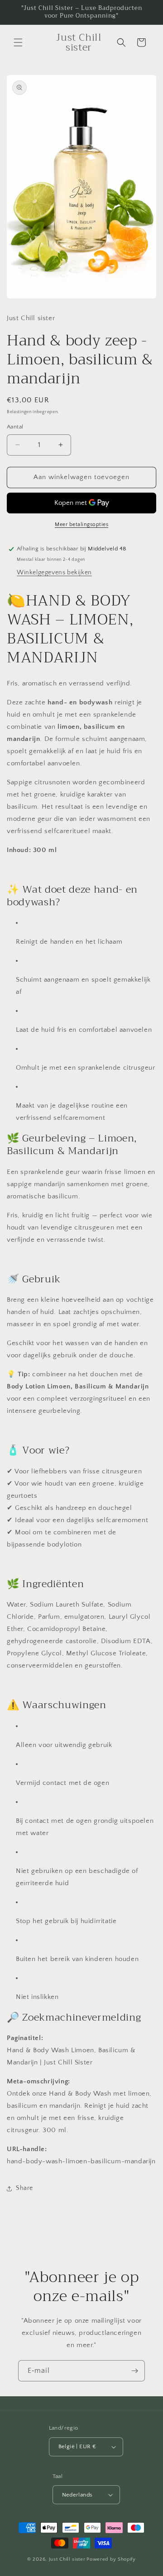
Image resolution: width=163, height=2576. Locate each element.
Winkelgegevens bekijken (54, 573)
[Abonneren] (134, 2371)
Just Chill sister (67, 2559)
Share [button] (24, 2188)
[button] (18, 42)
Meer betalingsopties (81, 524)
